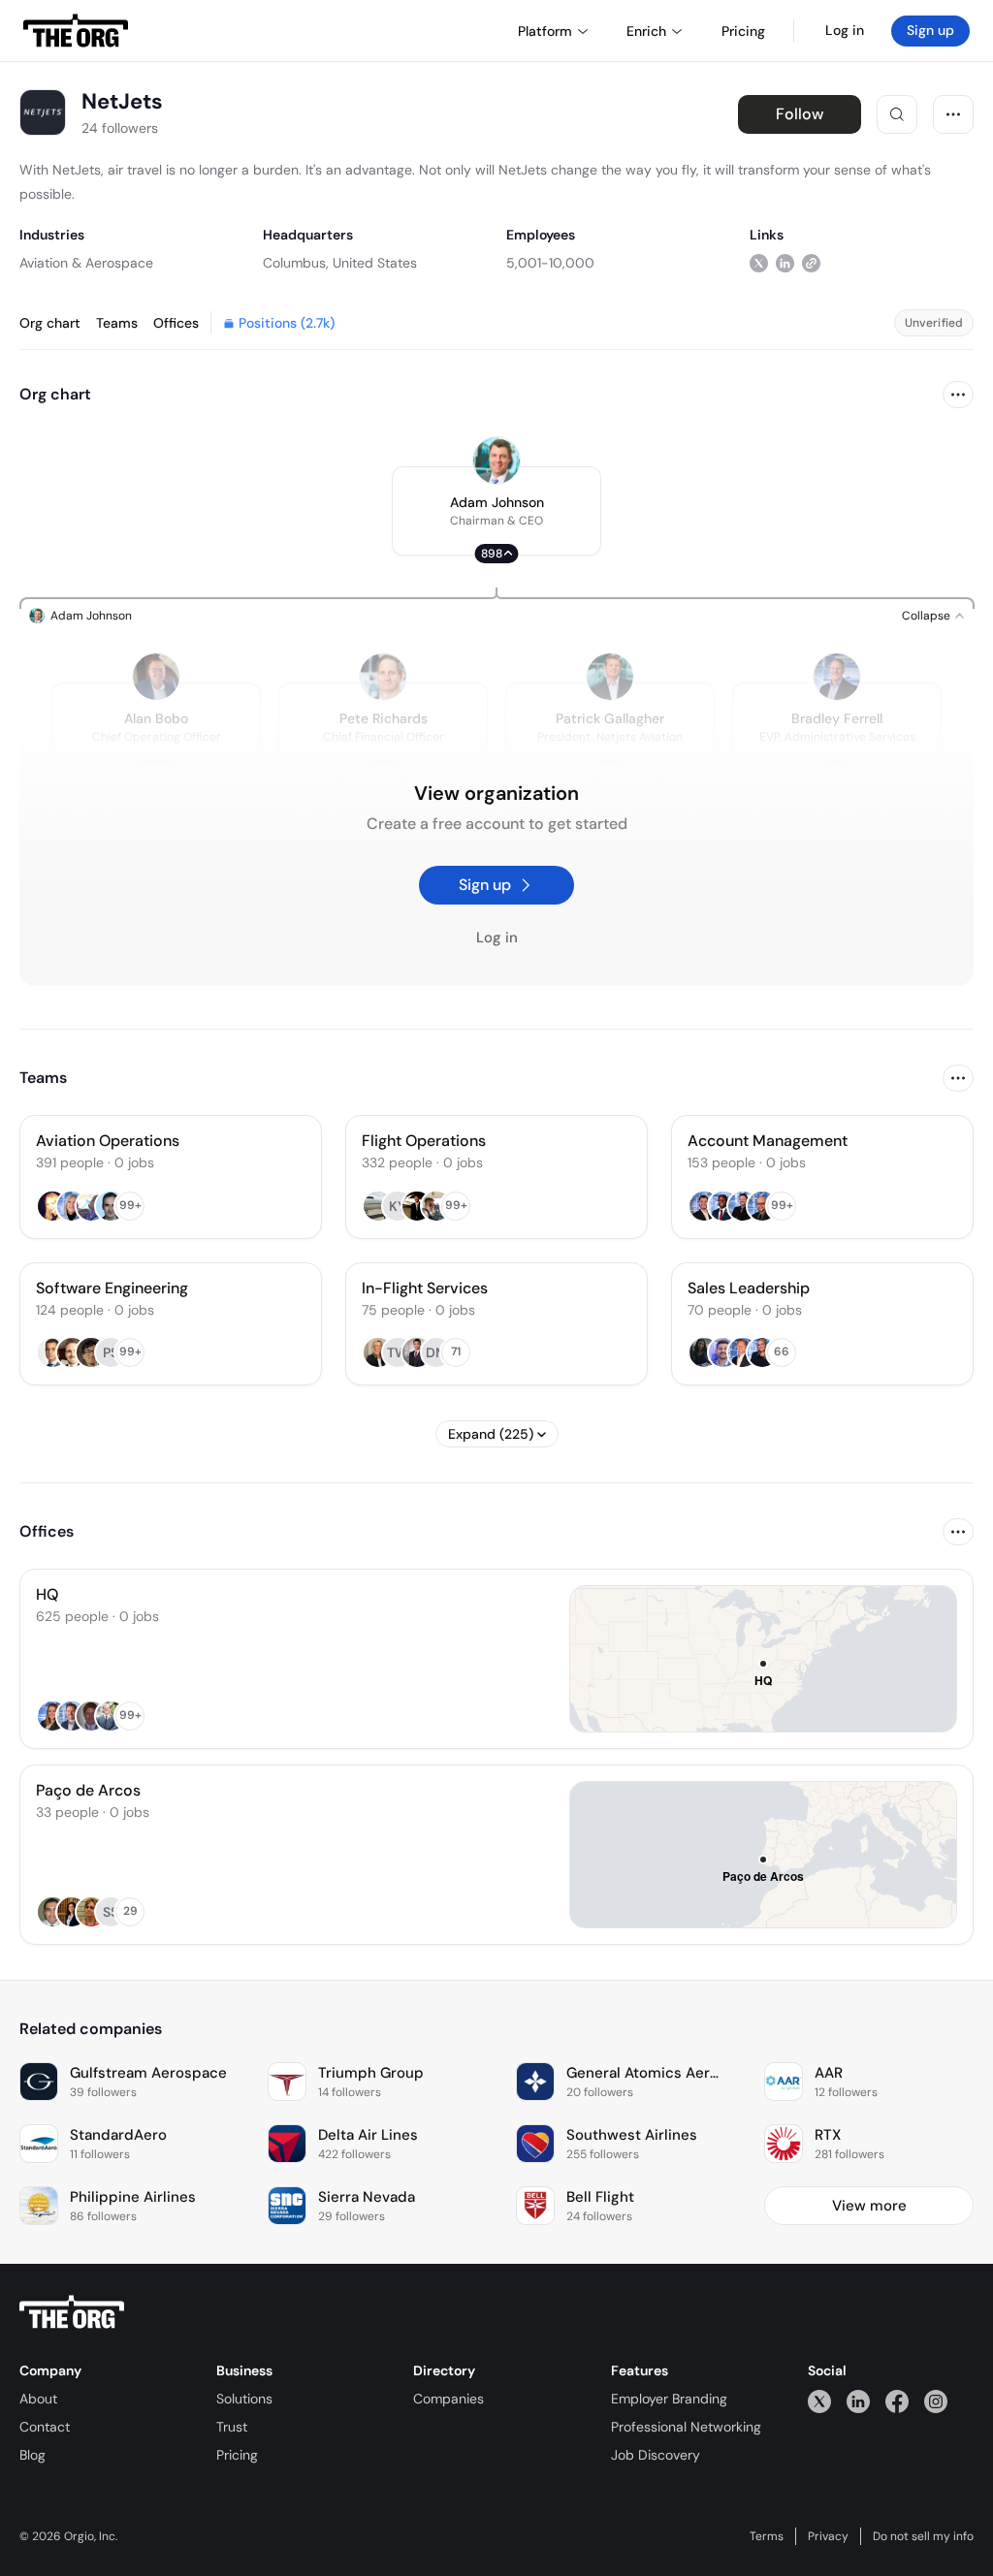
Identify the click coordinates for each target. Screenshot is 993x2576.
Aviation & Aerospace (86, 263)
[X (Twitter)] (819, 2401)
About (38, 2399)
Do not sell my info (923, 2536)
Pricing (237, 2455)
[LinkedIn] (858, 2401)
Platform (545, 31)
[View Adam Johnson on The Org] (496, 461)
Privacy (828, 2536)
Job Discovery (656, 2455)
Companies (448, 2399)
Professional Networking (686, 2427)
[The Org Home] (76, 31)
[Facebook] (897, 2401)
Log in (845, 30)
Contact (45, 2427)
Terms (767, 2536)
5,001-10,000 (550, 263)
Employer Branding (669, 2399)
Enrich (646, 31)
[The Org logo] (72, 2312)
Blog (32, 2455)
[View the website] (811, 262)
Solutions (244, 2399)
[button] (496, 511)
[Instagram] (936, 2401)
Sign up (930, 30)
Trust (232, 2427)
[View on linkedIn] (785, 262)
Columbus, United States (340, 263)
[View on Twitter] (759, 262)
